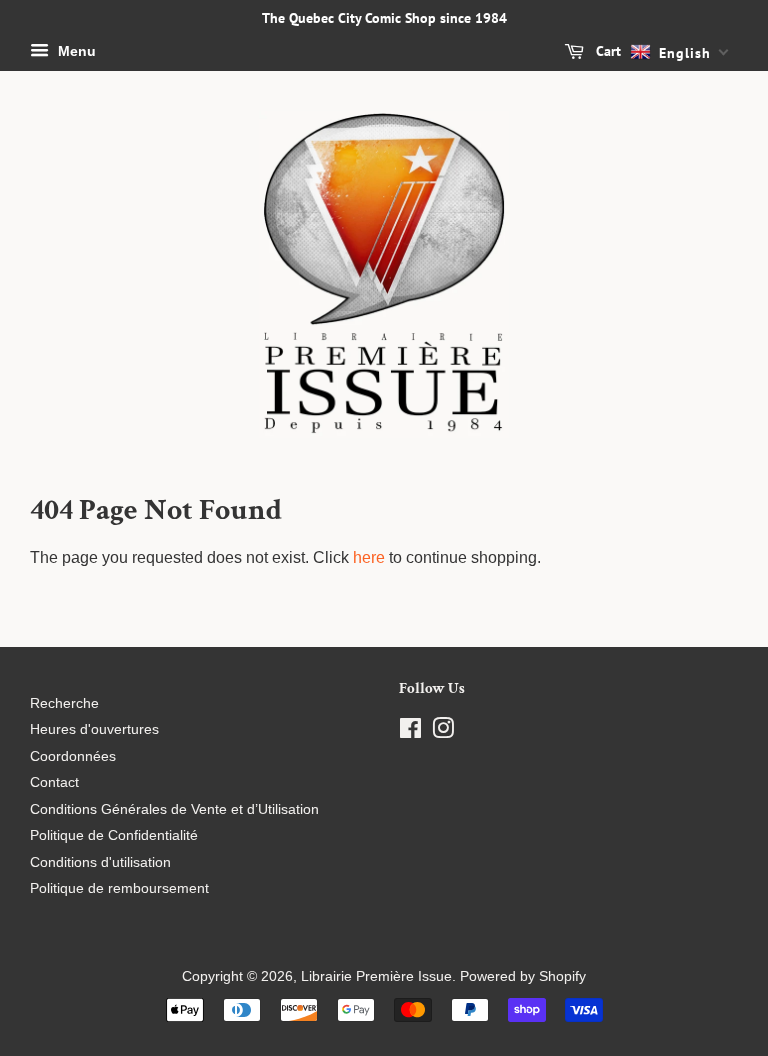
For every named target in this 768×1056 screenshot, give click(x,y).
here (369, 557)
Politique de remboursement (119, 888)
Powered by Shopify (523, 976)
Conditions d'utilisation (100, 862)
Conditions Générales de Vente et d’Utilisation (174, 809)
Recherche (64, 703)
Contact (54, 782)
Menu (75, 51)
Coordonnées (73, 756)
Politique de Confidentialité (114, 835)
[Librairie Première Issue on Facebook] (410, 732)
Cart (606, 51)
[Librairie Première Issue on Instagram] (443, 732)
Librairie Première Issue (376, 976)
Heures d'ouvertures (94, 729)
